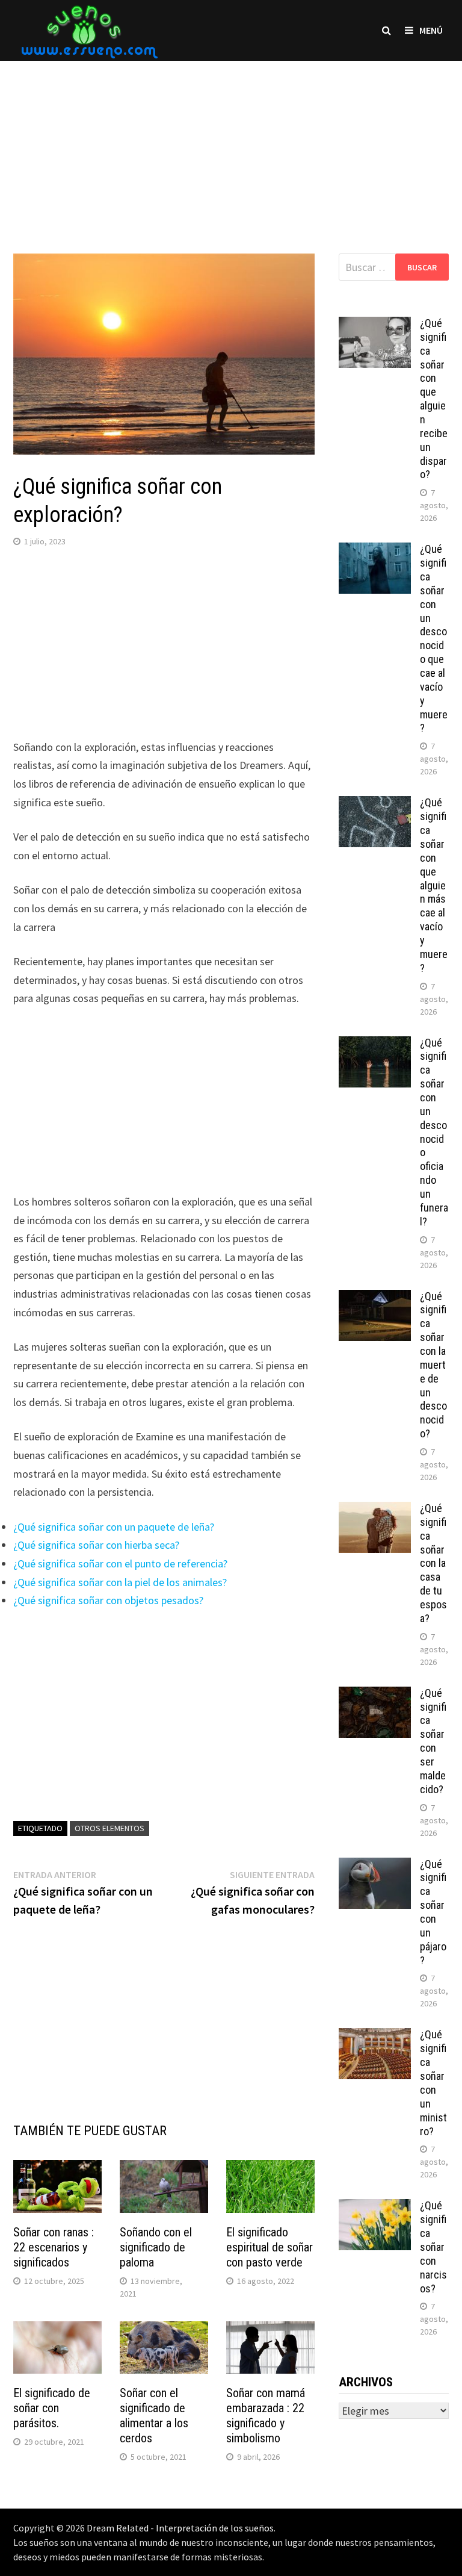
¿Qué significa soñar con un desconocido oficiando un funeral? (434, 1132)
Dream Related (118, 2528)
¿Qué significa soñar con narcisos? (433, 2247)
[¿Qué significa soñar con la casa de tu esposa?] (375, 1510)
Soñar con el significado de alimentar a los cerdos (154, 2416)
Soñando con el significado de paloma (156, 2247)
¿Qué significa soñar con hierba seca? (96, 1545)
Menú (431, 30)
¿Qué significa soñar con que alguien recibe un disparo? (434, 399)
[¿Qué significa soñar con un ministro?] (375, 2036)
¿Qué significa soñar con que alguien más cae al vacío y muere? (434, 885)
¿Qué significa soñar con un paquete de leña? (114, 1527)
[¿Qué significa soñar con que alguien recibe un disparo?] (375, 325)
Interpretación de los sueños (215, 2528)
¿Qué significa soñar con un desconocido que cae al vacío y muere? (434, 638)
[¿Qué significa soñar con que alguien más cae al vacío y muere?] (375, 804)
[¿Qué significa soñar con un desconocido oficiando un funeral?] (375, 1044)
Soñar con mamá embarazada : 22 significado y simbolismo (266, 2416)
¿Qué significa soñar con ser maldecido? (433, 1741)
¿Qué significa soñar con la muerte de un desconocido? (433, 1365)
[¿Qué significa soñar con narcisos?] (375, 2207)
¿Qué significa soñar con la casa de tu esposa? (433, 1563)
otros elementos (109, 1828)
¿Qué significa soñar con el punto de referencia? (120, 1563)
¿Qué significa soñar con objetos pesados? (108, 1600)
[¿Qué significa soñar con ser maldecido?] (375, 1695)
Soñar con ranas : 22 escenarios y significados (54, 2247)
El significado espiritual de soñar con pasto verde (269, 2247)
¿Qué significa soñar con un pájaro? (433, 1912)
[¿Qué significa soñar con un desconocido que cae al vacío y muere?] (375, 551)
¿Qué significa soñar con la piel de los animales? (120, 1582)
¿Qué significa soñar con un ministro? (433, 2083)
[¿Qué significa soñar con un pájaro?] (375, 1866)
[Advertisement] (231, 145)
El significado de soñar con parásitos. (52, 2408)
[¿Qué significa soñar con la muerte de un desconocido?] (375, 1298)
